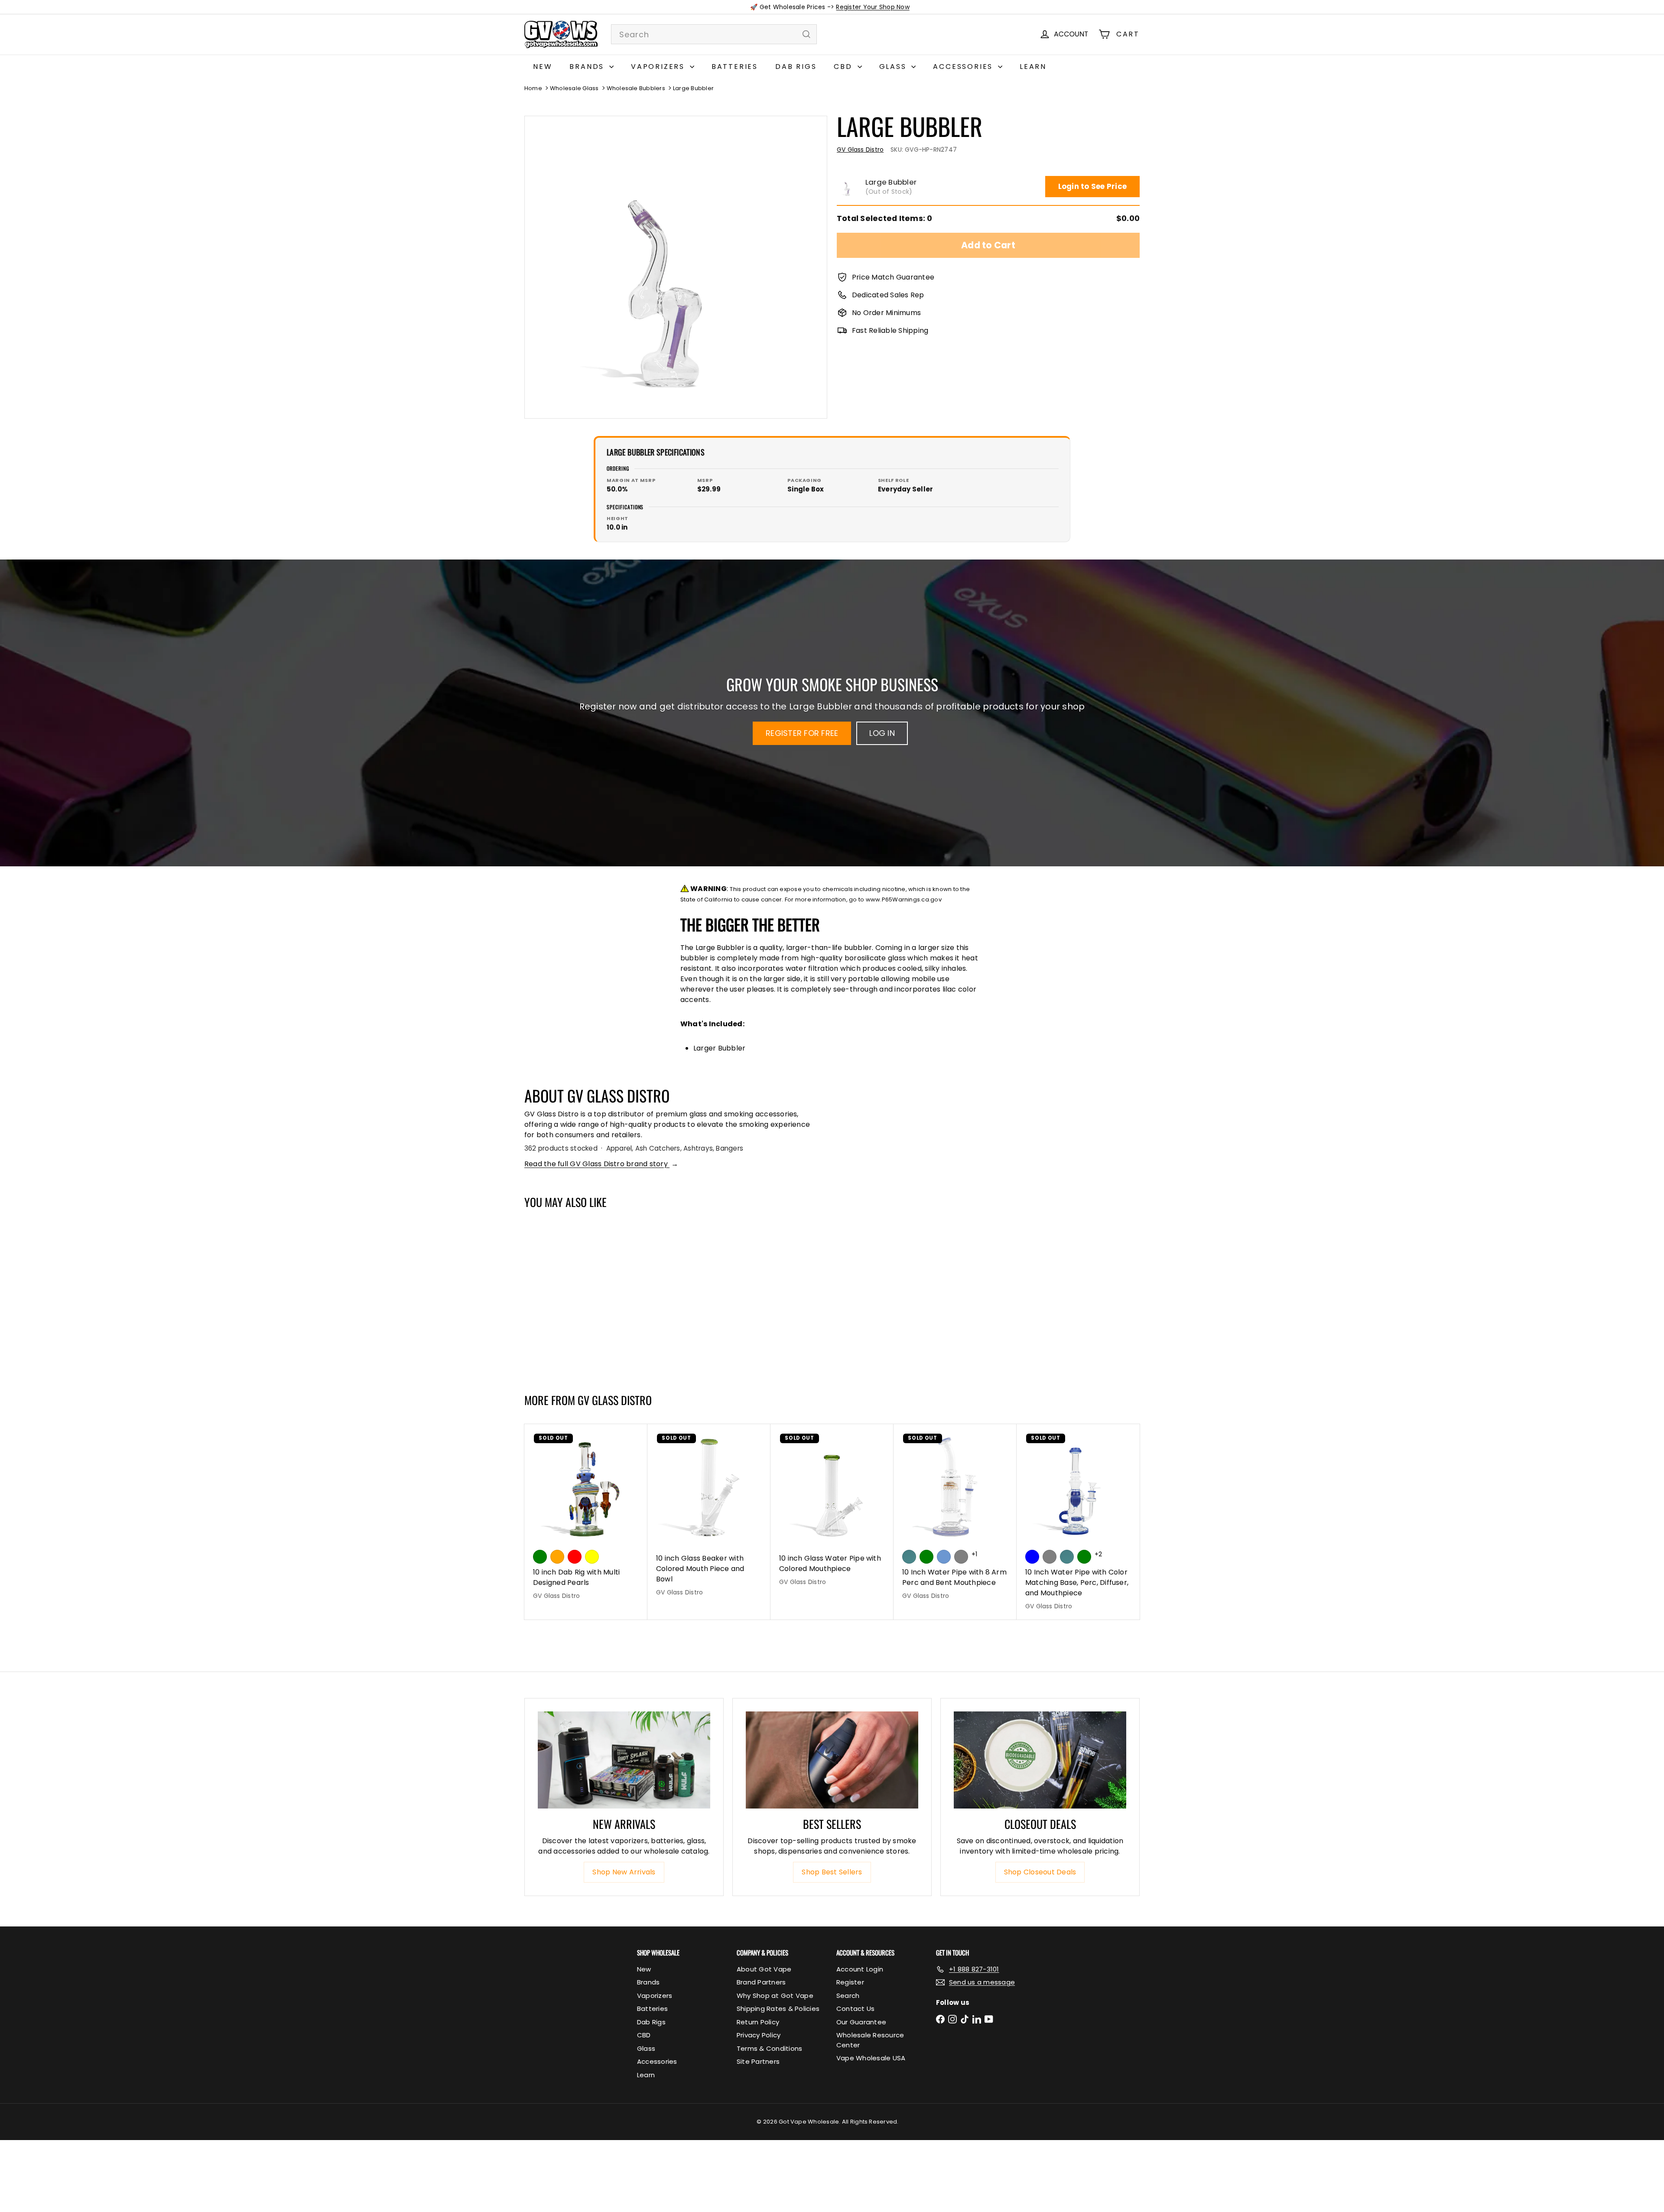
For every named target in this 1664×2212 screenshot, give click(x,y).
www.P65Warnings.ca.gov (904, 899)
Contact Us (855, 2009)
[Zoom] (676, 267)
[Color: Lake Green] (926, 1557)
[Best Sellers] (832, 1760)
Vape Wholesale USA (871, 2058)
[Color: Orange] (557, 1557)
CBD (844, 67)
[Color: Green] (540, 1557)
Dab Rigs (796, 67)
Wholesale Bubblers (636, 88)
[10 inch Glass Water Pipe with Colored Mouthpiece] (832, 1510)
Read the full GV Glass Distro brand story (601, 1164)
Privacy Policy (759, 2035)
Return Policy (758, 2022)
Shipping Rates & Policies (778, 2009)
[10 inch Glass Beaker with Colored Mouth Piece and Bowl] (709, 1515)
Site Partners (758, 2061)
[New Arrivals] (624, 1760)
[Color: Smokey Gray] (961, 1557)
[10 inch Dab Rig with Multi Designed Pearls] (586, 1517)
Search (848, 1996)
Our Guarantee (861, 2022)
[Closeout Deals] (1040, 1760)
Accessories (964, 67)
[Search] (806, 34)
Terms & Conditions (769, 2048)
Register (850, 1982)
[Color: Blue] (1032, 1557)
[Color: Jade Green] (909, 1557)
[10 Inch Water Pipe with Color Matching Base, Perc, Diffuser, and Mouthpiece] (1078, 1522)
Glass (894, 67)
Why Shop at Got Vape (775, 1996)
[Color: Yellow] (592, 1557)
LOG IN (882, 733)
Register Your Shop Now (873, 7)
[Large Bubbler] (576, 1297)
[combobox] (714, 34)
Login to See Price (1092, 186)
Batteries (735, 67)
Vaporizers (659, 67)
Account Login (860, 1969)
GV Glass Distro (615, 1400)
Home (533, 88)
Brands (588, 67)
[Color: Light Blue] (944, 1557)
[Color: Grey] (1050, 1557)
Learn (1033, 67)
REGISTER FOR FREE (802, 733)
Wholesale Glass (574, 88)
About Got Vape (764, 1969)
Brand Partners (761, 1982)
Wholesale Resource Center (870, 2040)
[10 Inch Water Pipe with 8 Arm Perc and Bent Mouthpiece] (955, 1517)
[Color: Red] (575, 1557)
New (543, 67)
